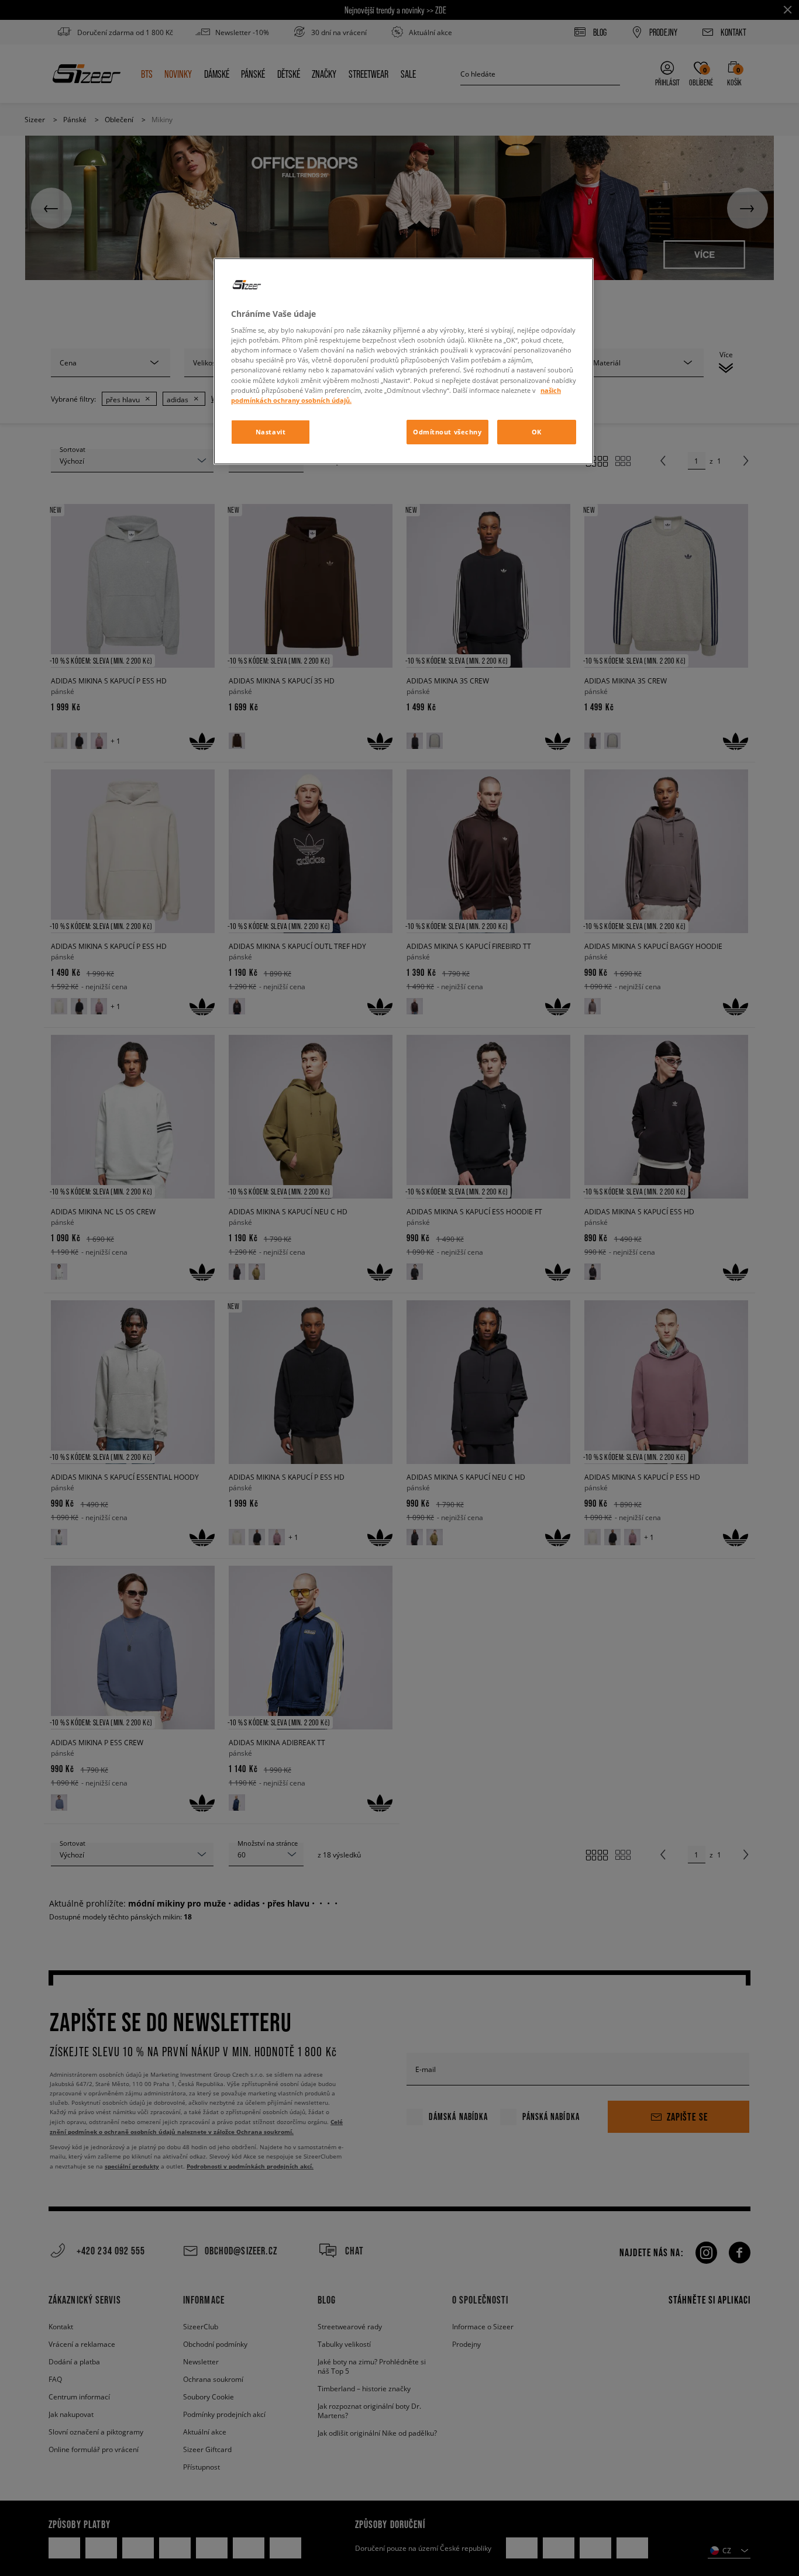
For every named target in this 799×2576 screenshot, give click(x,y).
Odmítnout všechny (447, 432)
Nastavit (271, 432)
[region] (404, 361)
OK (537, 432)
